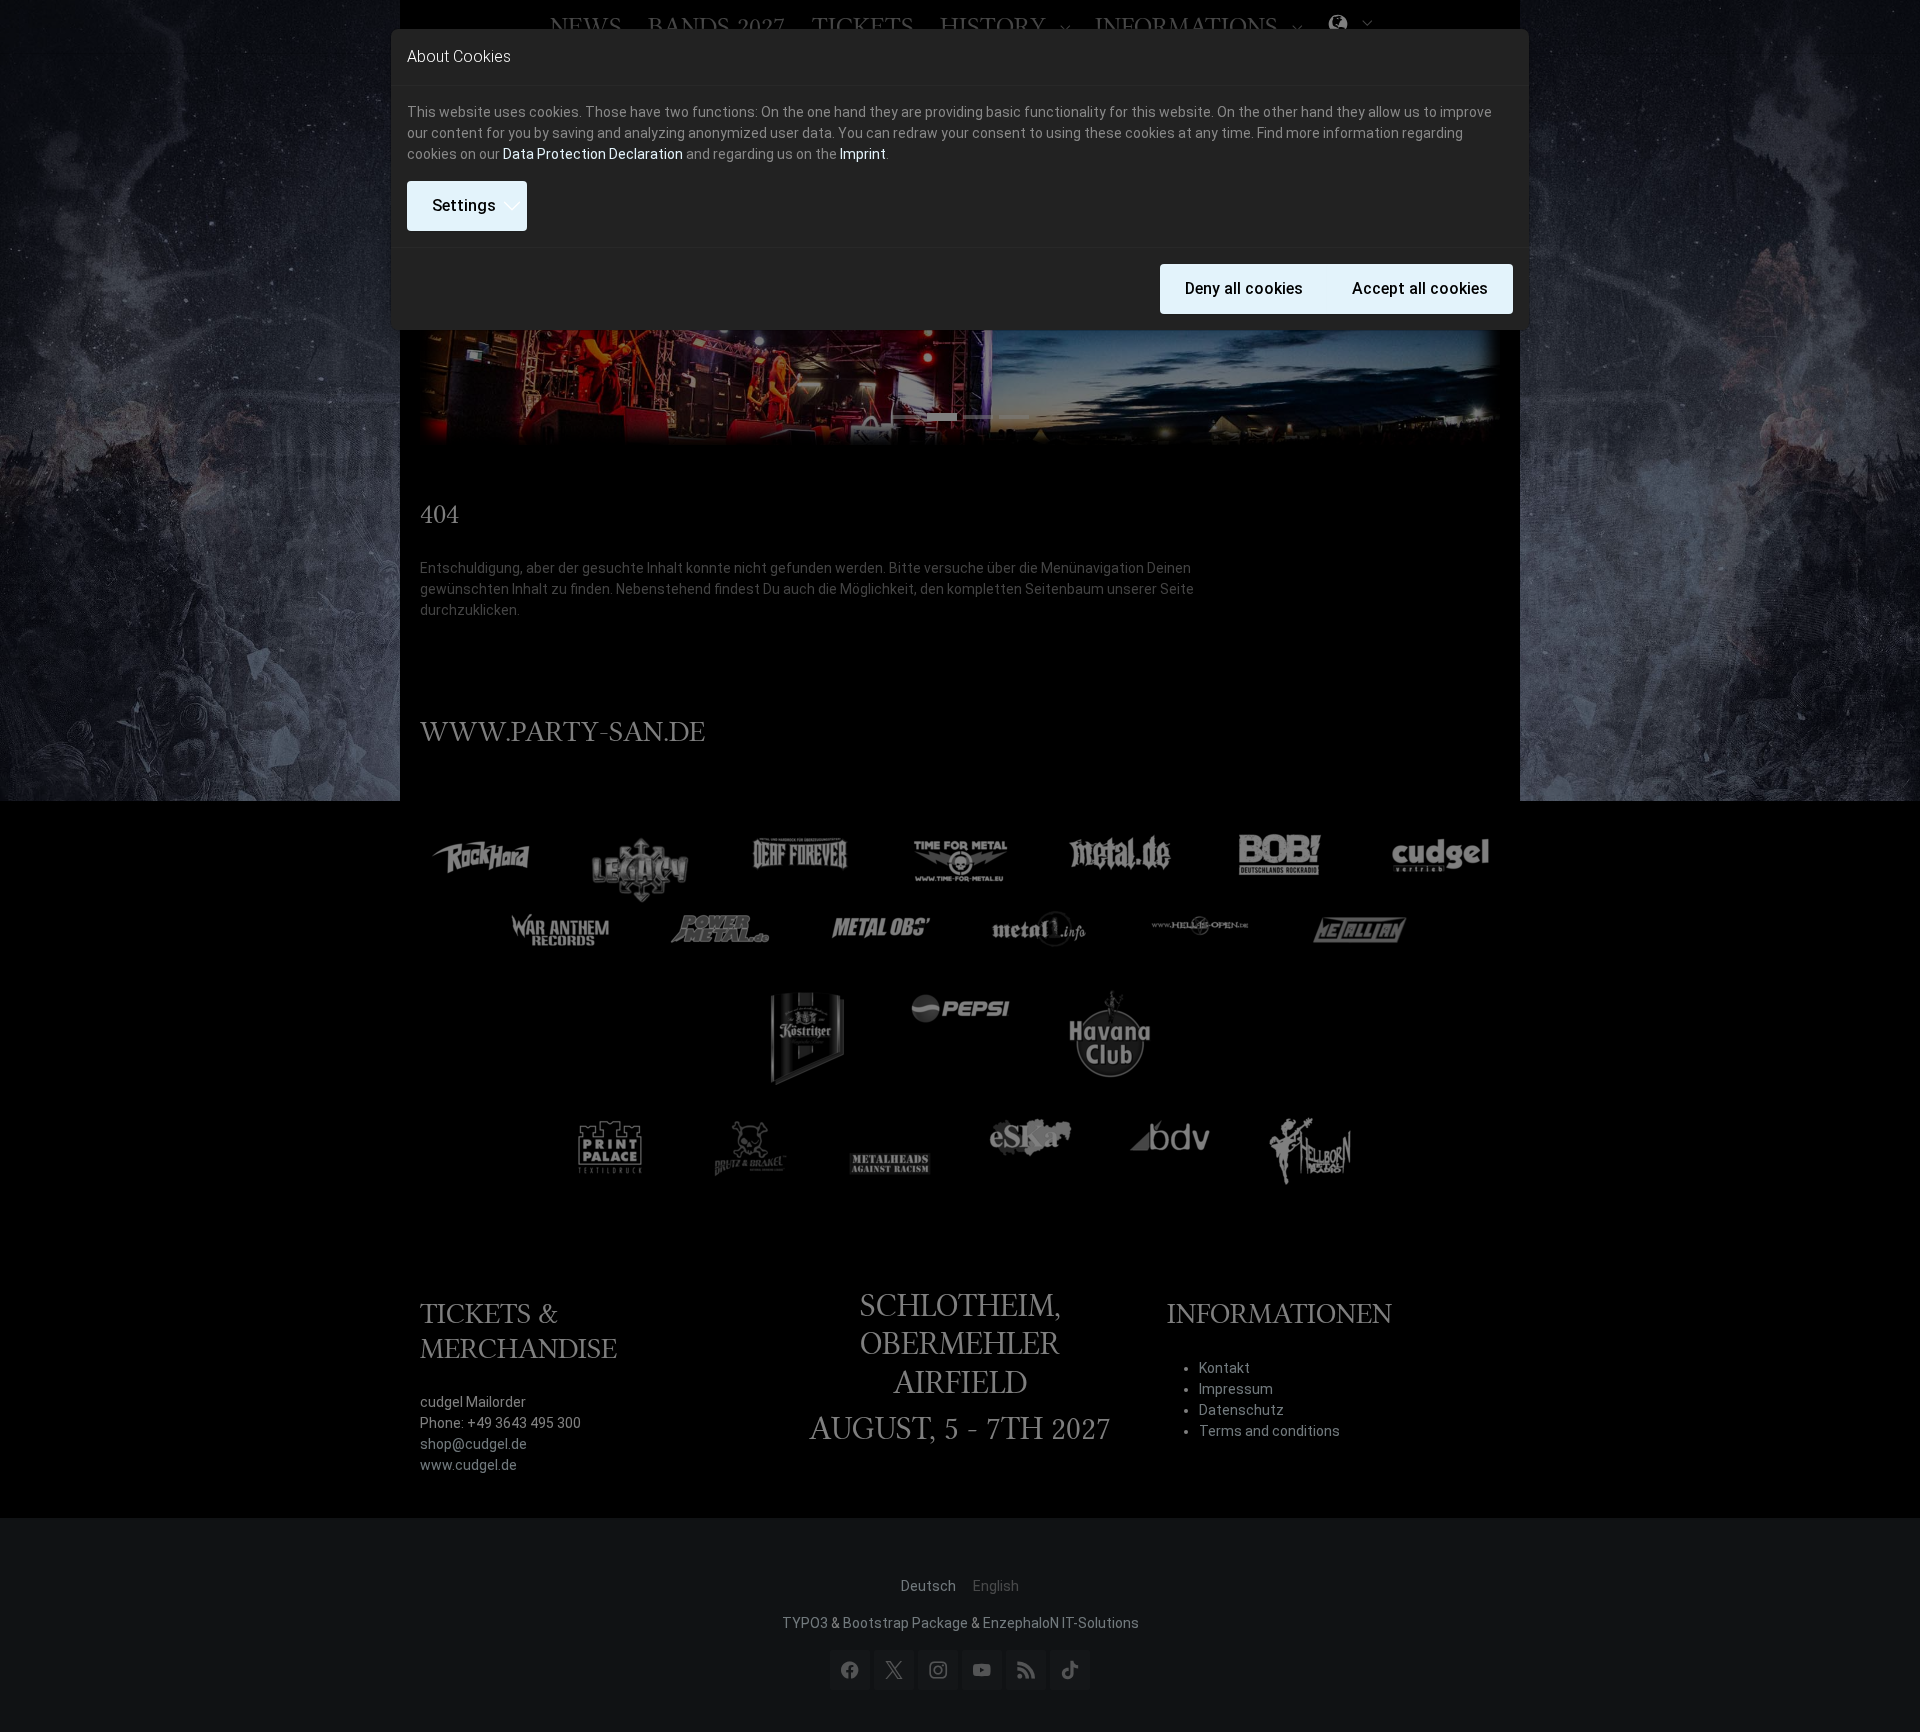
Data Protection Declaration (593, 154)
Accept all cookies (1420, 288)
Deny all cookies (1244, 288)
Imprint (863, 154)
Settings (464, 205)
